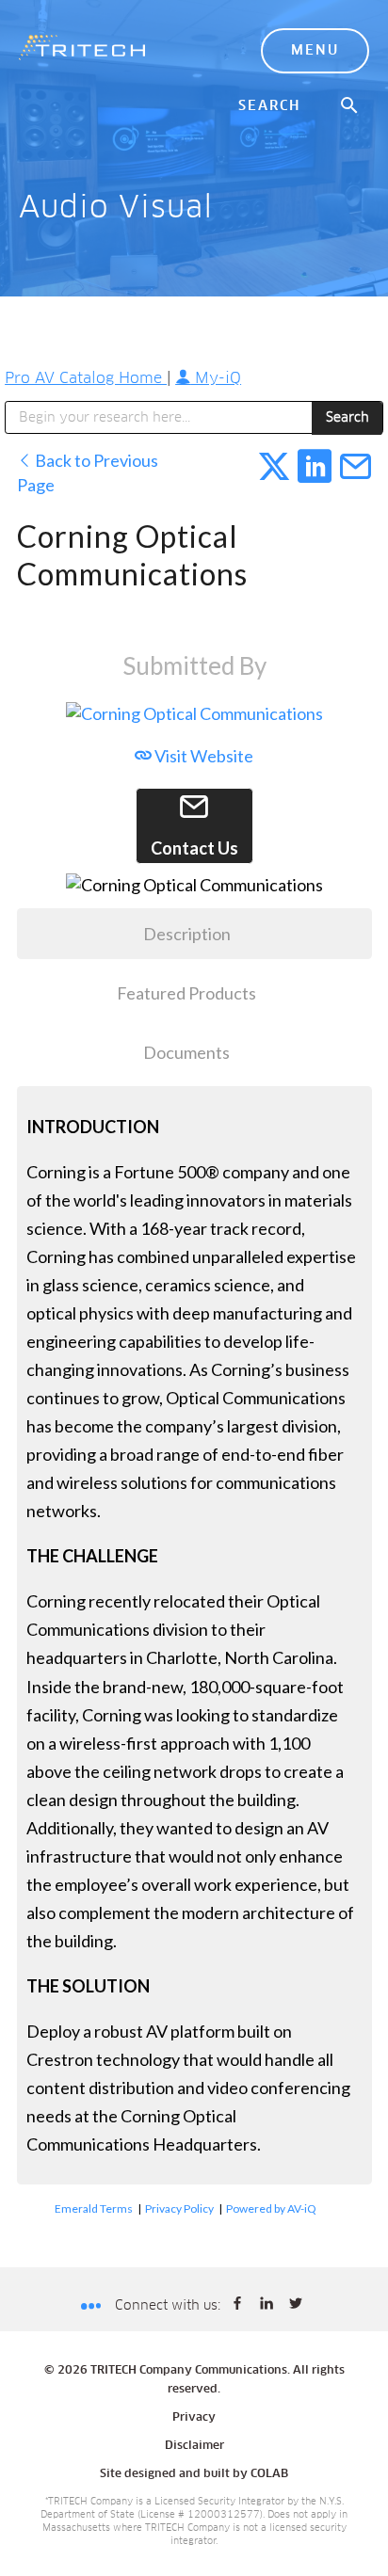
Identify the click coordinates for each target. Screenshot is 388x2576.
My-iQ (216, 378)
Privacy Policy (179, 2208)
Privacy (194, 2418)
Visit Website (202, 756)
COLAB (269, 2474)
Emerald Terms (94, 2208)
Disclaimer (194, 2446)
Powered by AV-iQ (271, 2208)
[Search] (350, 106)
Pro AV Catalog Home (86, 378)
